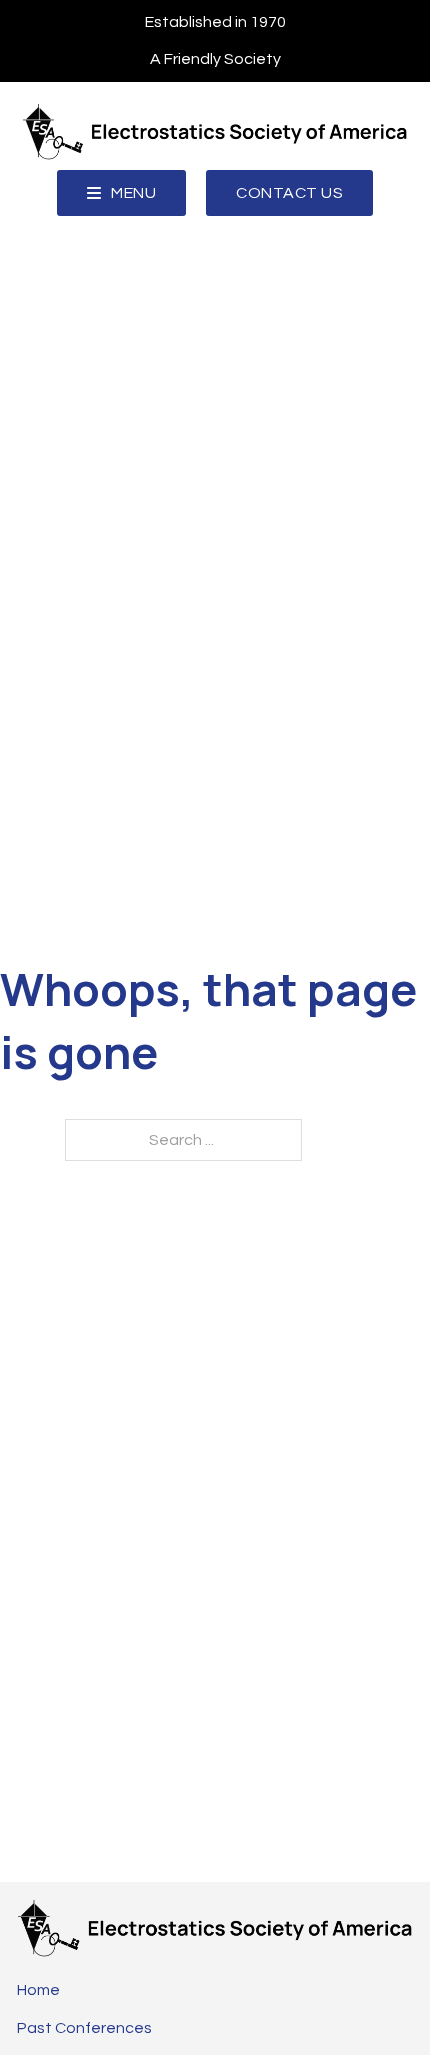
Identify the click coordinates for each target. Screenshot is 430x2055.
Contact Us (289, 193)
